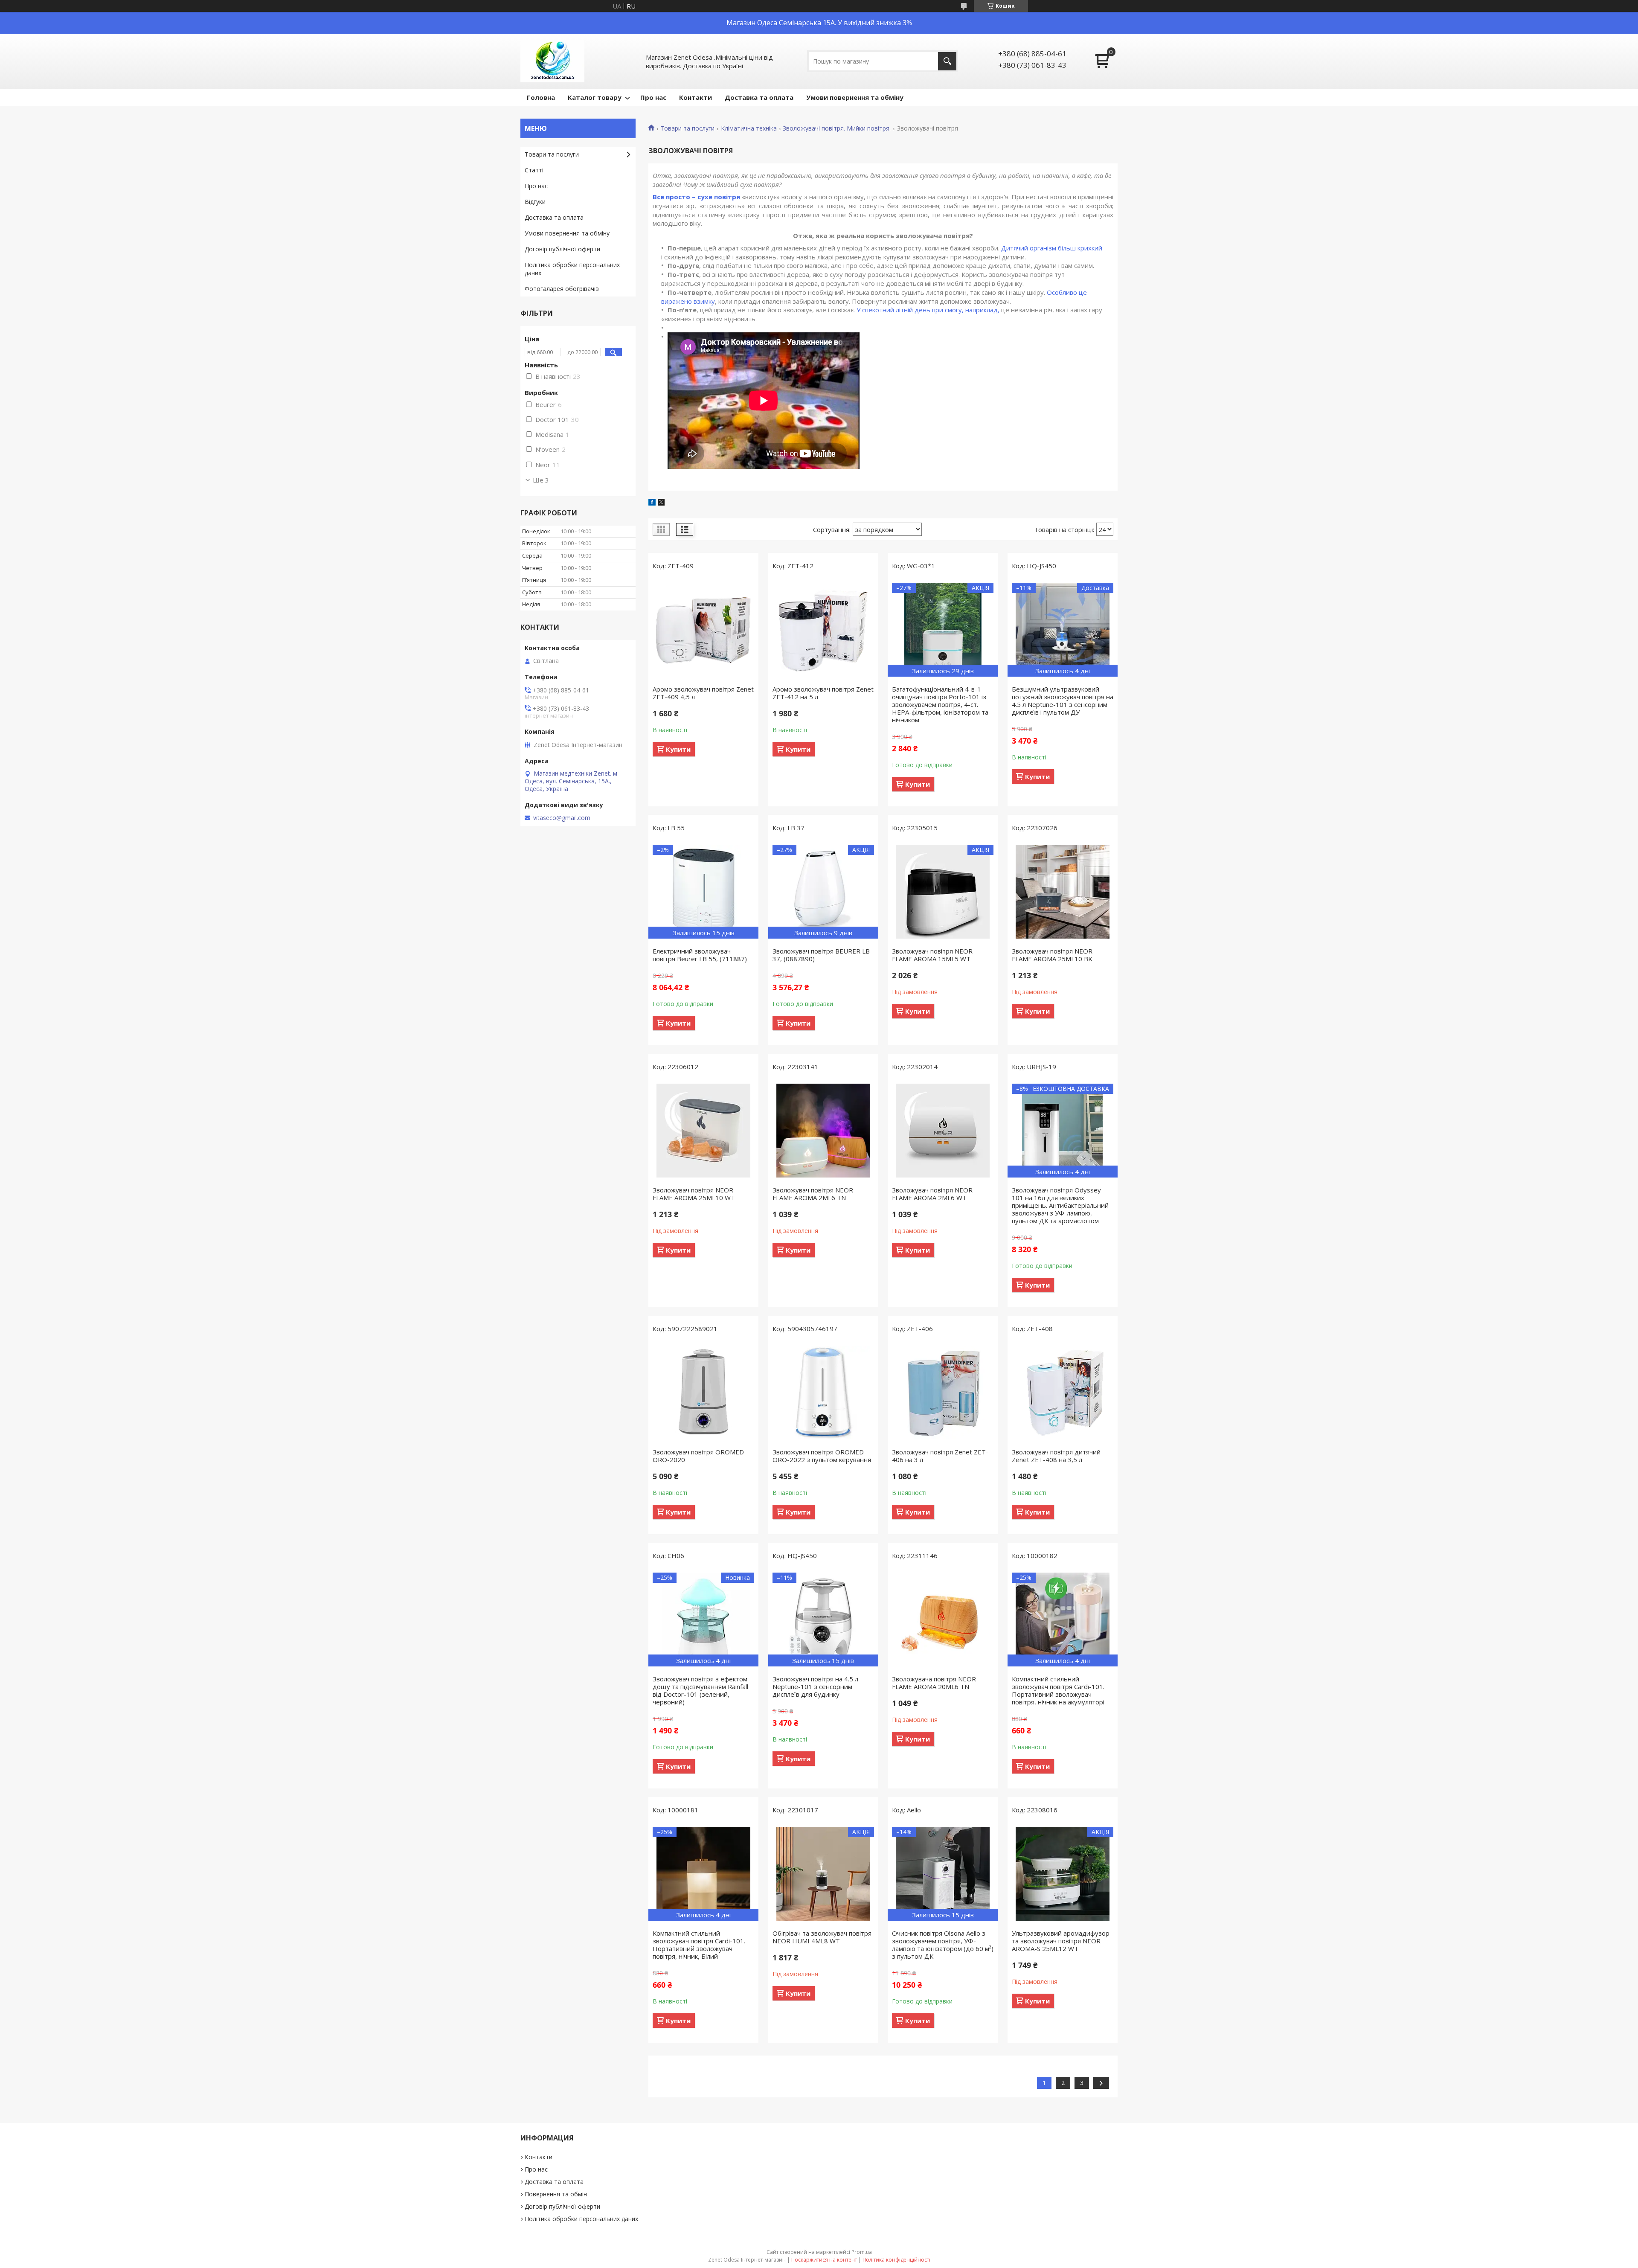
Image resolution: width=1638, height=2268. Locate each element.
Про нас (653, 97)
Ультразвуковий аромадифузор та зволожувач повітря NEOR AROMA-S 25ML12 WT (1061, 1941)
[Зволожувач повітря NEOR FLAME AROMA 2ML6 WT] (943, 1131)
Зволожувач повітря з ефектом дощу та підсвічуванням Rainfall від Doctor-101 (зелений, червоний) (700, 1690)
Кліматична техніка (749, 128)
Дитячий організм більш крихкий (1052, 248)
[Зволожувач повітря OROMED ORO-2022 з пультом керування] (823, 1393)
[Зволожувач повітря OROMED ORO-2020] (703, 1393)
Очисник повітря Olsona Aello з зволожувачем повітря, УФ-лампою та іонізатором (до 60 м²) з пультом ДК (943, 1945)
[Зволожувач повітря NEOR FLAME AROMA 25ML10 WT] (703, 1131)
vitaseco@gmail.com (562, 818)
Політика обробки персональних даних (572, 269)
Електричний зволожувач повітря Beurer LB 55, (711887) (700, 955)
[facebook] (652, 503)
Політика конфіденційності (896, 2260)
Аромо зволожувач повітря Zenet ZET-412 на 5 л (823, 693)
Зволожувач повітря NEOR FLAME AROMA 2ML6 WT (932, 1194)
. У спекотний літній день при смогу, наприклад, (926, 310)
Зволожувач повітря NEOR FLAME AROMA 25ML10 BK (1052, 955)
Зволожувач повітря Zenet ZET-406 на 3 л (940, 1456)
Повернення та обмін (556, 2194)
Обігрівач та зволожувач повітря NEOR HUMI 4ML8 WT (822, 1937)
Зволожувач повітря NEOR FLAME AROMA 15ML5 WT (932, 955)
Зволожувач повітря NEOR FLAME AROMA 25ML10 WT (694, 1194)
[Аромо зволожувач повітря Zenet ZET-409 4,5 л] (703, 630)
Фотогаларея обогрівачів (562, 289)
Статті (534, 170)
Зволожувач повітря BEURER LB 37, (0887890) (821, 955)
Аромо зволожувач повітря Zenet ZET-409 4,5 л (703, 693)
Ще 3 (541, 480)
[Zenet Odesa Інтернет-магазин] (552, 61)
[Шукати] (947, 61)
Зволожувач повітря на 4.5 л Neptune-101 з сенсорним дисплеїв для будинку (815, 1686)
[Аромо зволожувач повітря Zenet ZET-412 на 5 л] (823, 630)
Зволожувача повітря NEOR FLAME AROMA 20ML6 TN (934, 1683)
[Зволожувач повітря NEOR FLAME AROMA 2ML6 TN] (823, 1131)
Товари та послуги (687, 128)
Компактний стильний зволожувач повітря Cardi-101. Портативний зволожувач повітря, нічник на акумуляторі (1058, 1690)
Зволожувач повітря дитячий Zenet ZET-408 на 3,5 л (1056, 1456)
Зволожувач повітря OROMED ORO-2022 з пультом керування (822, 1456)
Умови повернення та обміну (855, 97)
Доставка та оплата (759, 97)
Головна (541, 97)
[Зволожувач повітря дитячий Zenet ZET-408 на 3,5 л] (1063, 1393)
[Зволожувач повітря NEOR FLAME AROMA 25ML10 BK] (1063, 892)
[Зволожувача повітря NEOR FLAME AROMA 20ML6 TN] (943, 1620)
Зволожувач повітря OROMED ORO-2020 (698, 1456)
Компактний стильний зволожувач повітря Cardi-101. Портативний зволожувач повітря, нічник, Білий (699, 1945)
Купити (678, 749)
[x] (661, 503)
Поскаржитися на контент (824, 2260)
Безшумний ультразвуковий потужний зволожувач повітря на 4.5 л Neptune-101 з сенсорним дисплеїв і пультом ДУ (1063, 701)
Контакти (696, 97)
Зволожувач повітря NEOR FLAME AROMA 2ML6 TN (813, 1194)
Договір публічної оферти (562, 249)
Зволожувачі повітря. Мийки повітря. (837, 128)
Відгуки (535, 202)
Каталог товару (595, 97)
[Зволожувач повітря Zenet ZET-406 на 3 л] (943, 1393)
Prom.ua (862, 2252)
